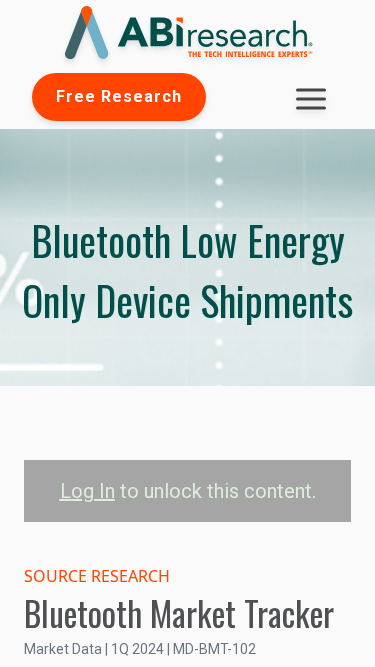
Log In (87, 491)
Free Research (119, 96)
